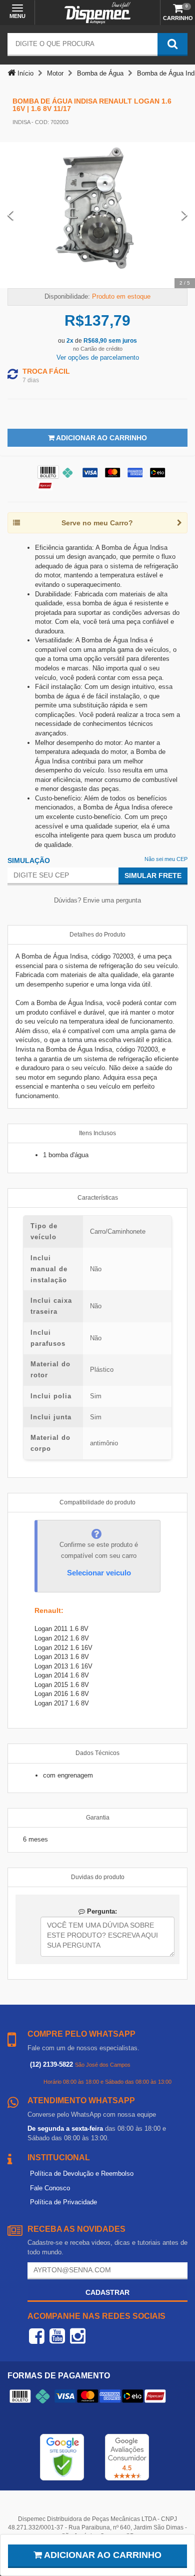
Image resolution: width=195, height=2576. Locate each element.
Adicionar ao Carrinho (101, 438)
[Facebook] (37, 2336)
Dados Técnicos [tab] (97, 1753)
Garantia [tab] (98, 1818)
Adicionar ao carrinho (102, 2555)
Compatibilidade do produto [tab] (97, 1502)
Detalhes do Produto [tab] (97, 935)
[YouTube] (57, 2336)
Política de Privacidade (63, 2202)
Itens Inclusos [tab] (97, 1133)
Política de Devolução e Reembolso (82, 2174)
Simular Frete (153, 876)
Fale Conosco (50, 2188)
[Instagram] (78, 2336)
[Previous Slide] (10, 215)
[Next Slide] (184, 215)
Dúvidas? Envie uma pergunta (97, 900)
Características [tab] (98, 1198)
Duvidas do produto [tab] (98, 1877)
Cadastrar (107, 2292)
